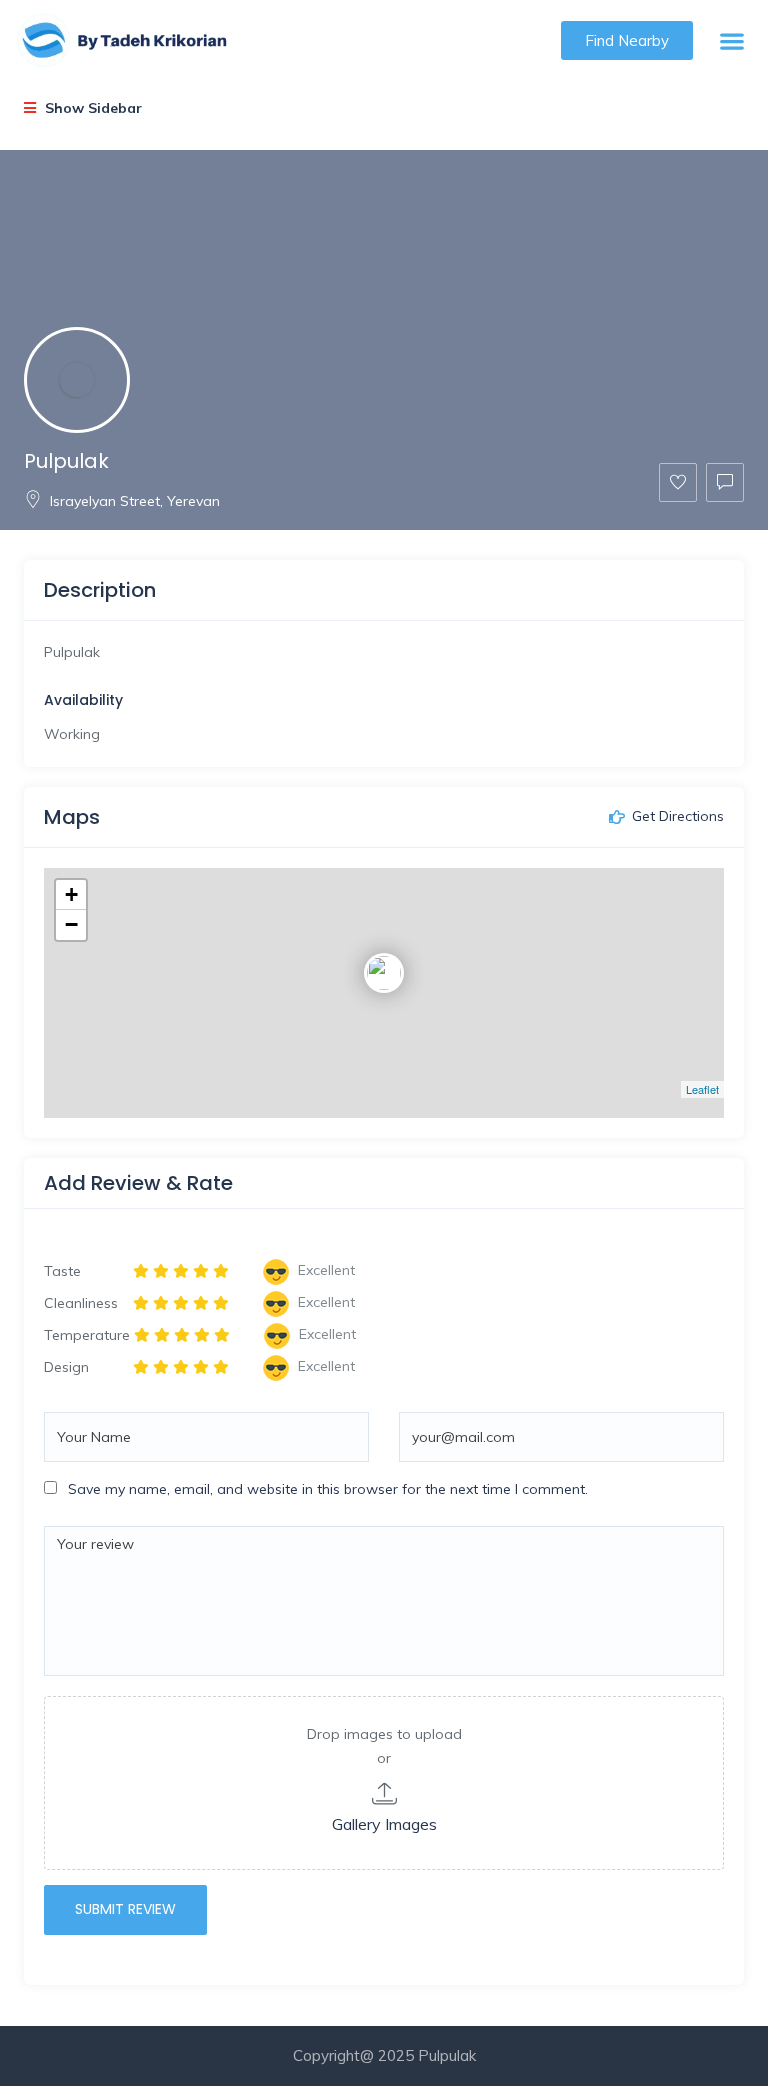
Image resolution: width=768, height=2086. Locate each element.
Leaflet (702, 1089)
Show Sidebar (91, 108)
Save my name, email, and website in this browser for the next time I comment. (328, 1489)
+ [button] (71, 894)
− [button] (71, 924)
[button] (732, 40)
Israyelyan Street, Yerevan (135, 501)
